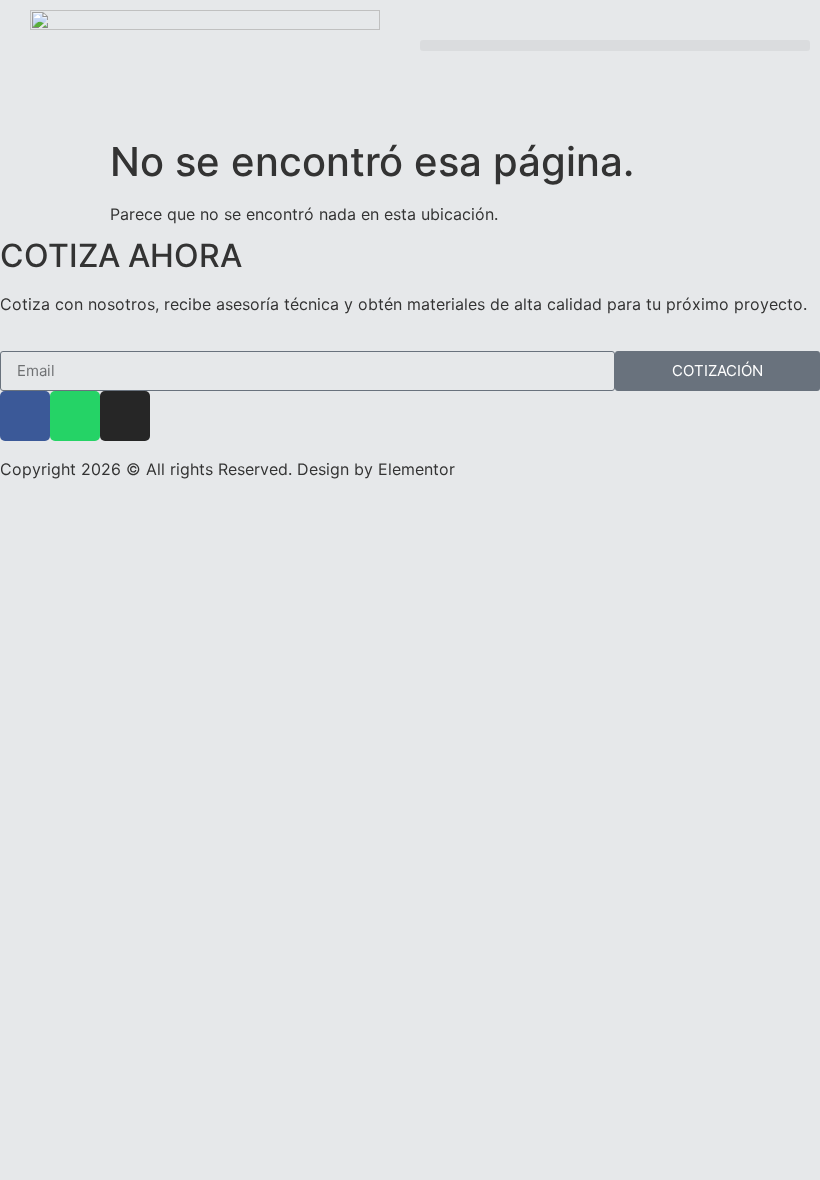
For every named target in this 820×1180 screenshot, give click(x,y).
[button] (615, 45)
